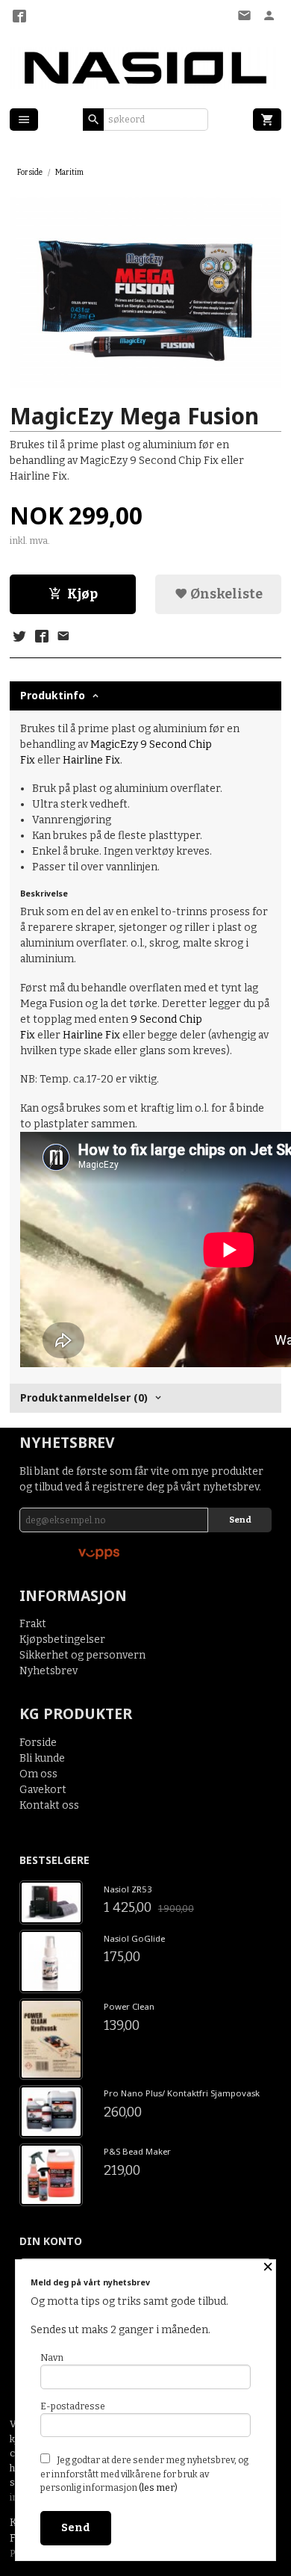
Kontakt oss (49, 1805)
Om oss (38, 1774)
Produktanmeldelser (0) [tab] (84, 1397)
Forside (30, 172)
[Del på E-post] (63, 637)
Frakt (33, 1624)
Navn (52, 2358)
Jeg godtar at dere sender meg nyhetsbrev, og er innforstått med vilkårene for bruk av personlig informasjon (144, 2474)
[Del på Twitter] (19, 637)
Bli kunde (42, 1758)
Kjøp (82, 594)
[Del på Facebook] (41, 637)
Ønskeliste (225, 594)
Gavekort (43, 1790)
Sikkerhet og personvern (82, 1655)
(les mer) (158, 2488)
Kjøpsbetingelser (62, 1640)
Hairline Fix (91, 760)
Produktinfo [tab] (53, 695)
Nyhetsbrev (48, 1671)
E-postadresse (73, 2406)
